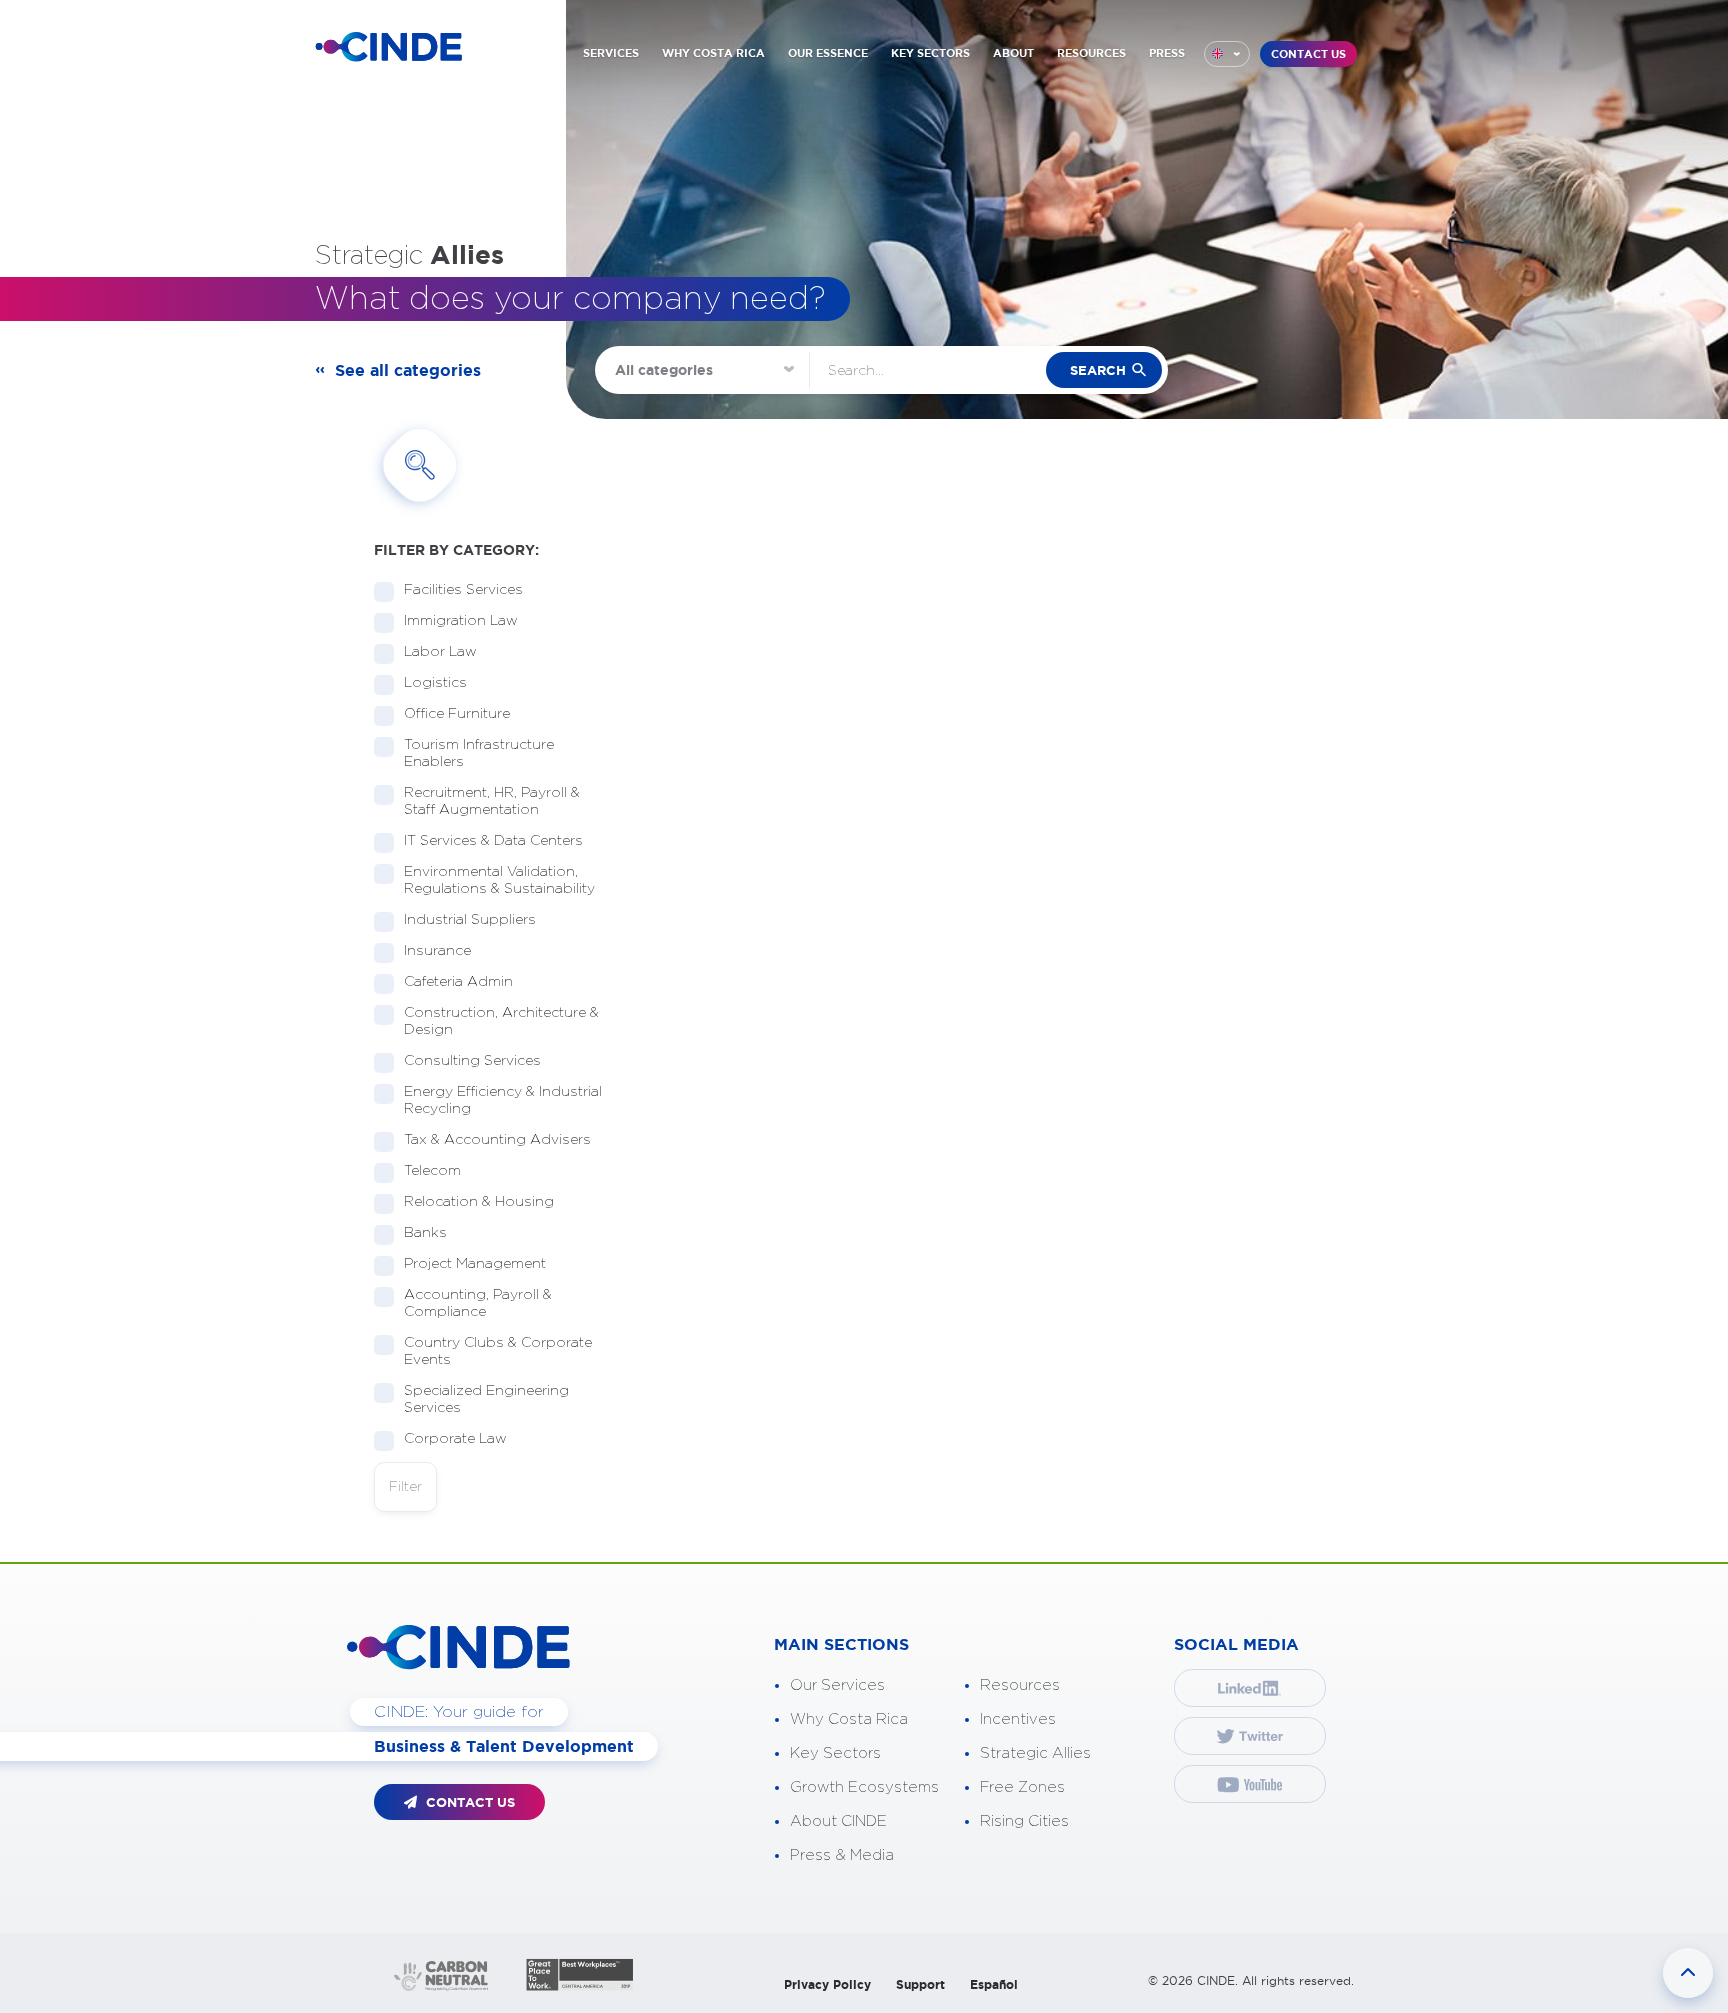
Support (920, 1984)
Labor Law (440, 652)
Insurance (437, 951)
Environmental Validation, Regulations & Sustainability (499, 880)
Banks (425, 1233)
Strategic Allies (1035, 1753)
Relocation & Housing (479, 1202)
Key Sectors (835, 1753)
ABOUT (1013, 53)
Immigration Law (461, 621)
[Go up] (1688, 1973)
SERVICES (611, 53)
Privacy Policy (827, 1984)
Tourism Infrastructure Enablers (479, 753)
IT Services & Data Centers (493, 841)
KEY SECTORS (930, 53)
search (1098, 370)
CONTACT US (1308, 54)
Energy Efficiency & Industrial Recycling (503, 1100)
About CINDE (838, 1821)
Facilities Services (463, 590)
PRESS (1167, 53)
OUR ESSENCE (828, 53)
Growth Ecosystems (864, 1787)
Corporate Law (455, 1439)
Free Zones (1022, 1787)
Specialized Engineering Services (486, 1399)
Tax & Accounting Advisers (497, 1140)
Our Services (837, 1685)
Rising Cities (1024, 1821)
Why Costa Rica (849, 1719)
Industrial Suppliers (470, 920)
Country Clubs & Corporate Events (498, 1351)
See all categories (408, 370)
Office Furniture (457, 714)
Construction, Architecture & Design (501, 1021)
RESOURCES (1091, 53)
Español (994, 1984)
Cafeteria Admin (458, 982)
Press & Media (842, 1855)
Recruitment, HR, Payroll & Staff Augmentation (492, 801)
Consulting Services (472, 1061)
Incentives (1018, 1719)
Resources (1020, 1685)
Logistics (435, 683)
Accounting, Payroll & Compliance (478, 1303)
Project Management (475, 1264)
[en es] (1227, 54)
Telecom (432, 1171)
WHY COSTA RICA (713, 53)
